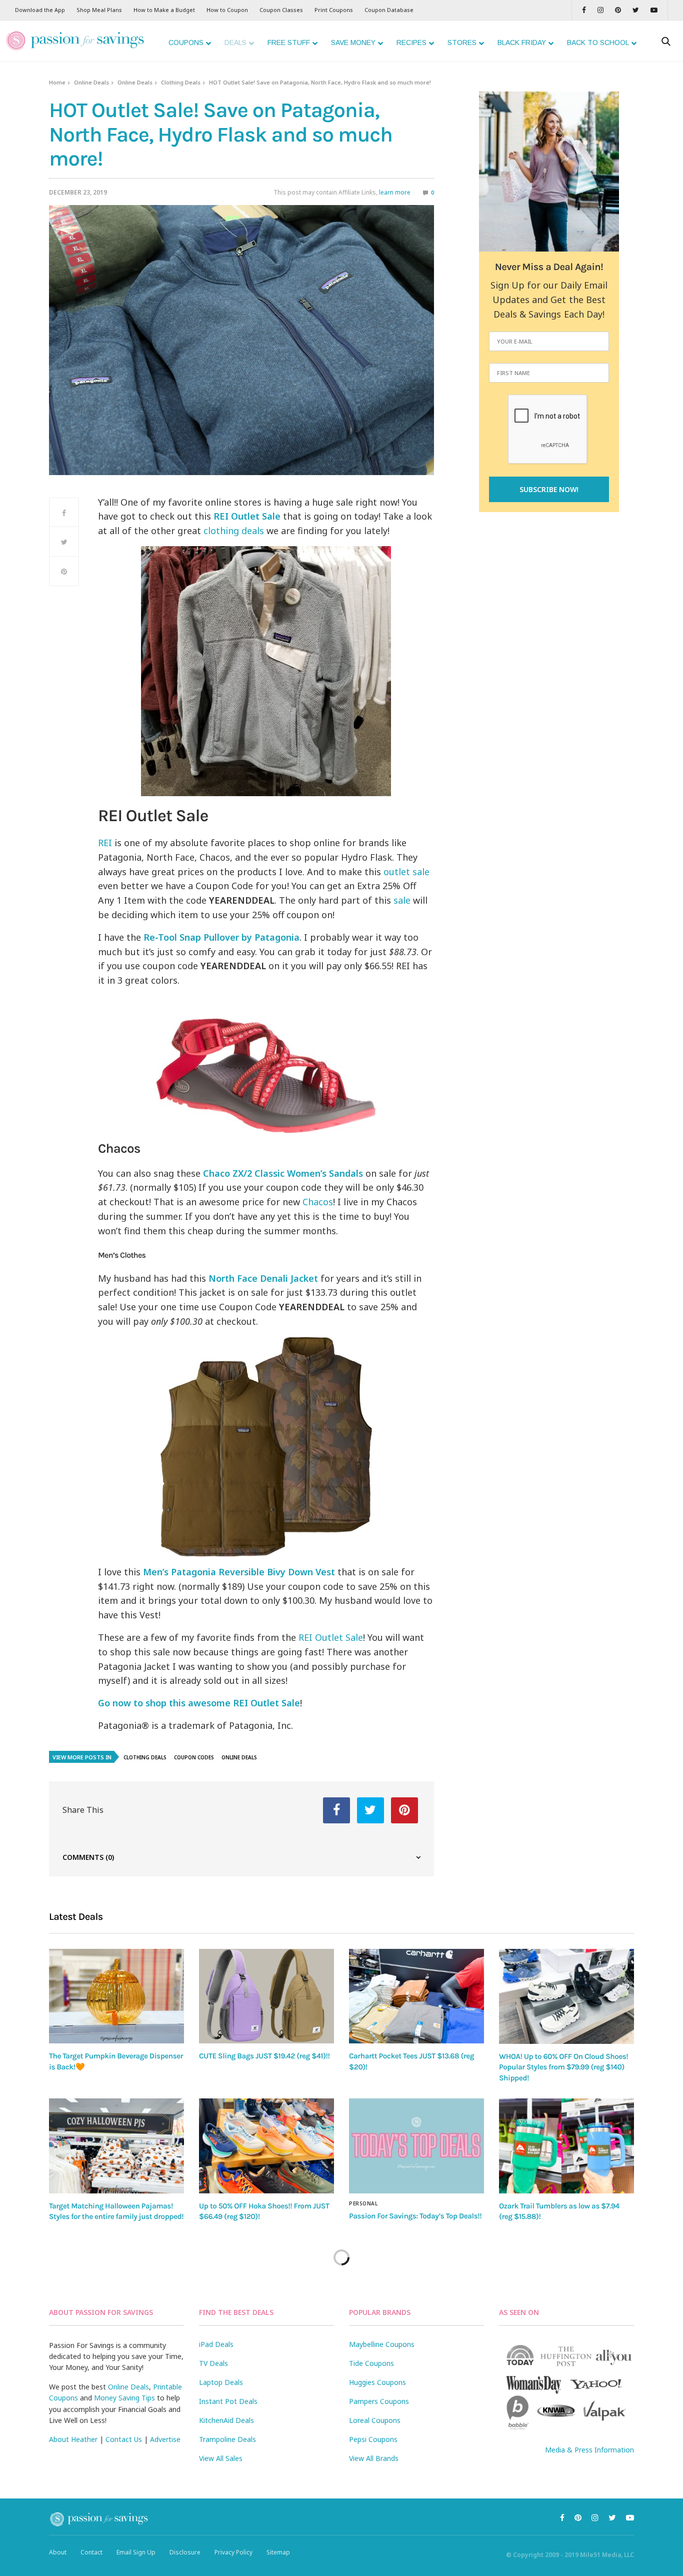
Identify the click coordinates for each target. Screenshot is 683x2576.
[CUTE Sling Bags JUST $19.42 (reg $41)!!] (266, 1996)
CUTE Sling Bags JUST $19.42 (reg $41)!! (264, 2056)
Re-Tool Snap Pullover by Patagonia (221, 937)
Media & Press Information (589, 2450)
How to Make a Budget (164, 10)
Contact (91, 2552)
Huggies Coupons (377, 2382)
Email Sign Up (136, 2552)
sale (402, 900)
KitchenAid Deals (226, 2420)
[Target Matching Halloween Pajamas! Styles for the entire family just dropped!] (116, 2146)
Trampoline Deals (227, 2439)
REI (105, 843)
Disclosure (185, 2552)
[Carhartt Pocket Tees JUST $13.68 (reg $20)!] (416, 1996)
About (58, 2552)
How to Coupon (227, 10)
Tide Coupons (371, 2363)
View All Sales (221, 2458)
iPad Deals (216, 2344)
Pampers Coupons (379, 2401)
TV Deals (213, 2363)
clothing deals (234, 531)
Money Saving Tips (124, 2398)
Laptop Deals (221, 2382)
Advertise (165, 2439)
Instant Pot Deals (228, 2401)
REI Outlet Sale (331, 1637)
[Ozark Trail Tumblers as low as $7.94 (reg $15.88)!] (566, 2146)
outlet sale (406, 872)
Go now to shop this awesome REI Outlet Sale (199, 1703)
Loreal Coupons (375, 2420)
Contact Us (124, 2439)
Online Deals (91, 82)
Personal (363, 2203)
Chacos (318, 1202)
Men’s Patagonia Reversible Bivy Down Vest (239, 1572)
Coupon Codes (194, 1757)
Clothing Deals (181, 82)
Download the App (40, 10)
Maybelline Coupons (382, 2344)
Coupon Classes (281, 10)
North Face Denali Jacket (263, 1278)
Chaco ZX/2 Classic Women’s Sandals (283, 1173)
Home (57, 82)
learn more (395, 192)
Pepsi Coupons (373, 2439)
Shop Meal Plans (99, 10)
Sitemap (278, 2552)
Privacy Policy (233, 2552)
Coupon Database (389, 10)
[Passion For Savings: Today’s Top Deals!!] (416, 2146)
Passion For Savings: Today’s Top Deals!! (415, 2216)
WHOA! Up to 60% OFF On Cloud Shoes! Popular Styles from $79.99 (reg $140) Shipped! (563, 2067)
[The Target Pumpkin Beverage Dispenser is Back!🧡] (116, 1996)
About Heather (73, 2439)
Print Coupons (334, 10)
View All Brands (374, 2458)
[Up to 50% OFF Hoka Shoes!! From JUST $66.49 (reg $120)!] (266, 2146)
